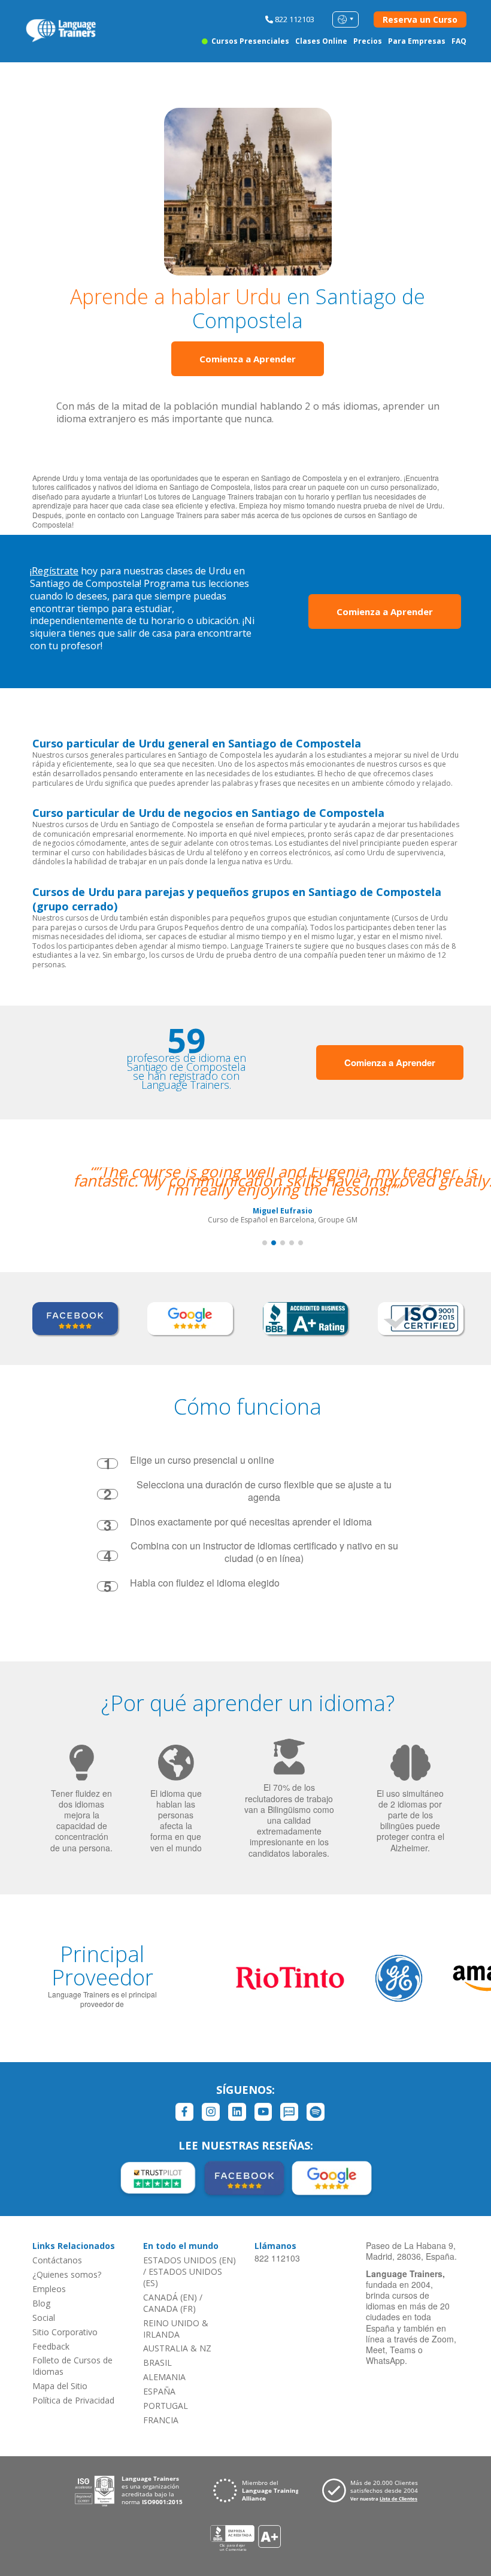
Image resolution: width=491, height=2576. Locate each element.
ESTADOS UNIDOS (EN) (190, 2260)
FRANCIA (161, 2420)
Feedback (51, 2346)
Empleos (49, 2289)
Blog (41, 2303)
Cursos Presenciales (249, 41)
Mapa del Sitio (60, 2386)
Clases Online (321, 41)
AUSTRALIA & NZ (177, 2348)
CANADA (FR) (169, 2309)
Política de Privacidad (73, 2400)
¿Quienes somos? (67, 2274)
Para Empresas (417, 41)
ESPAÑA (159, 2391)
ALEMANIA (164, 2377)
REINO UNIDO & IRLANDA (176, 2329)
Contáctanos (57, 2260)
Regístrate (55, 571)
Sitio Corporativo (65, 2332)
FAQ (459, 41)
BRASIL (157, 2362)
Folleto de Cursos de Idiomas (72, 2366)
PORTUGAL (166, 2406)
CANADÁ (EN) (170, 2297)
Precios (368, 41)
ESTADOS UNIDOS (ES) (183, 2277)
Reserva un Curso (420, 19)
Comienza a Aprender (248, 359)
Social (44, 2318)
